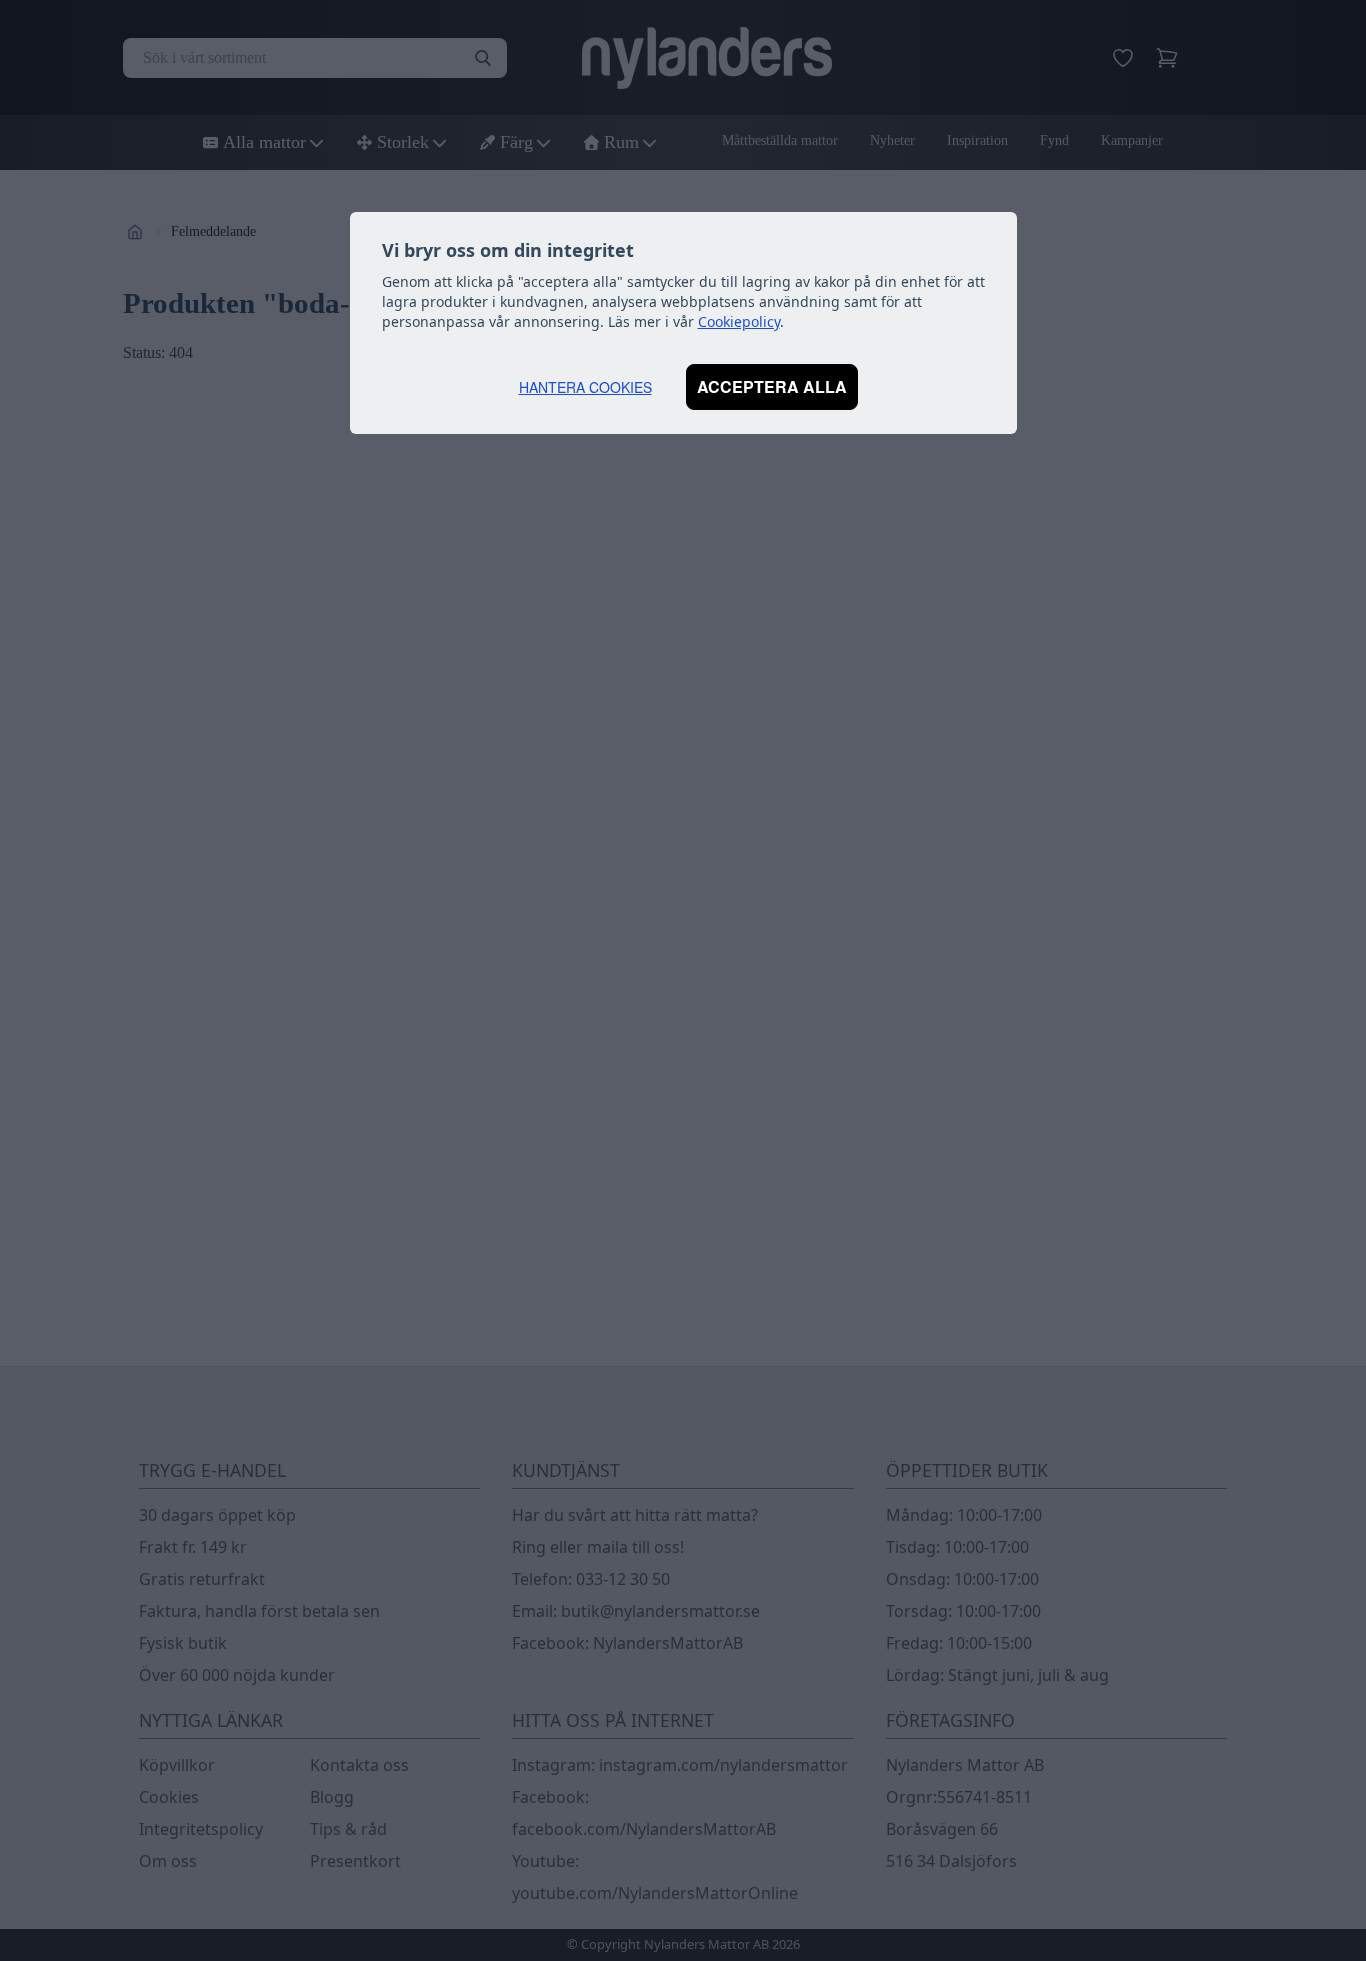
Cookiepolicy (739, 321)
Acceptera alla (772, 386)
